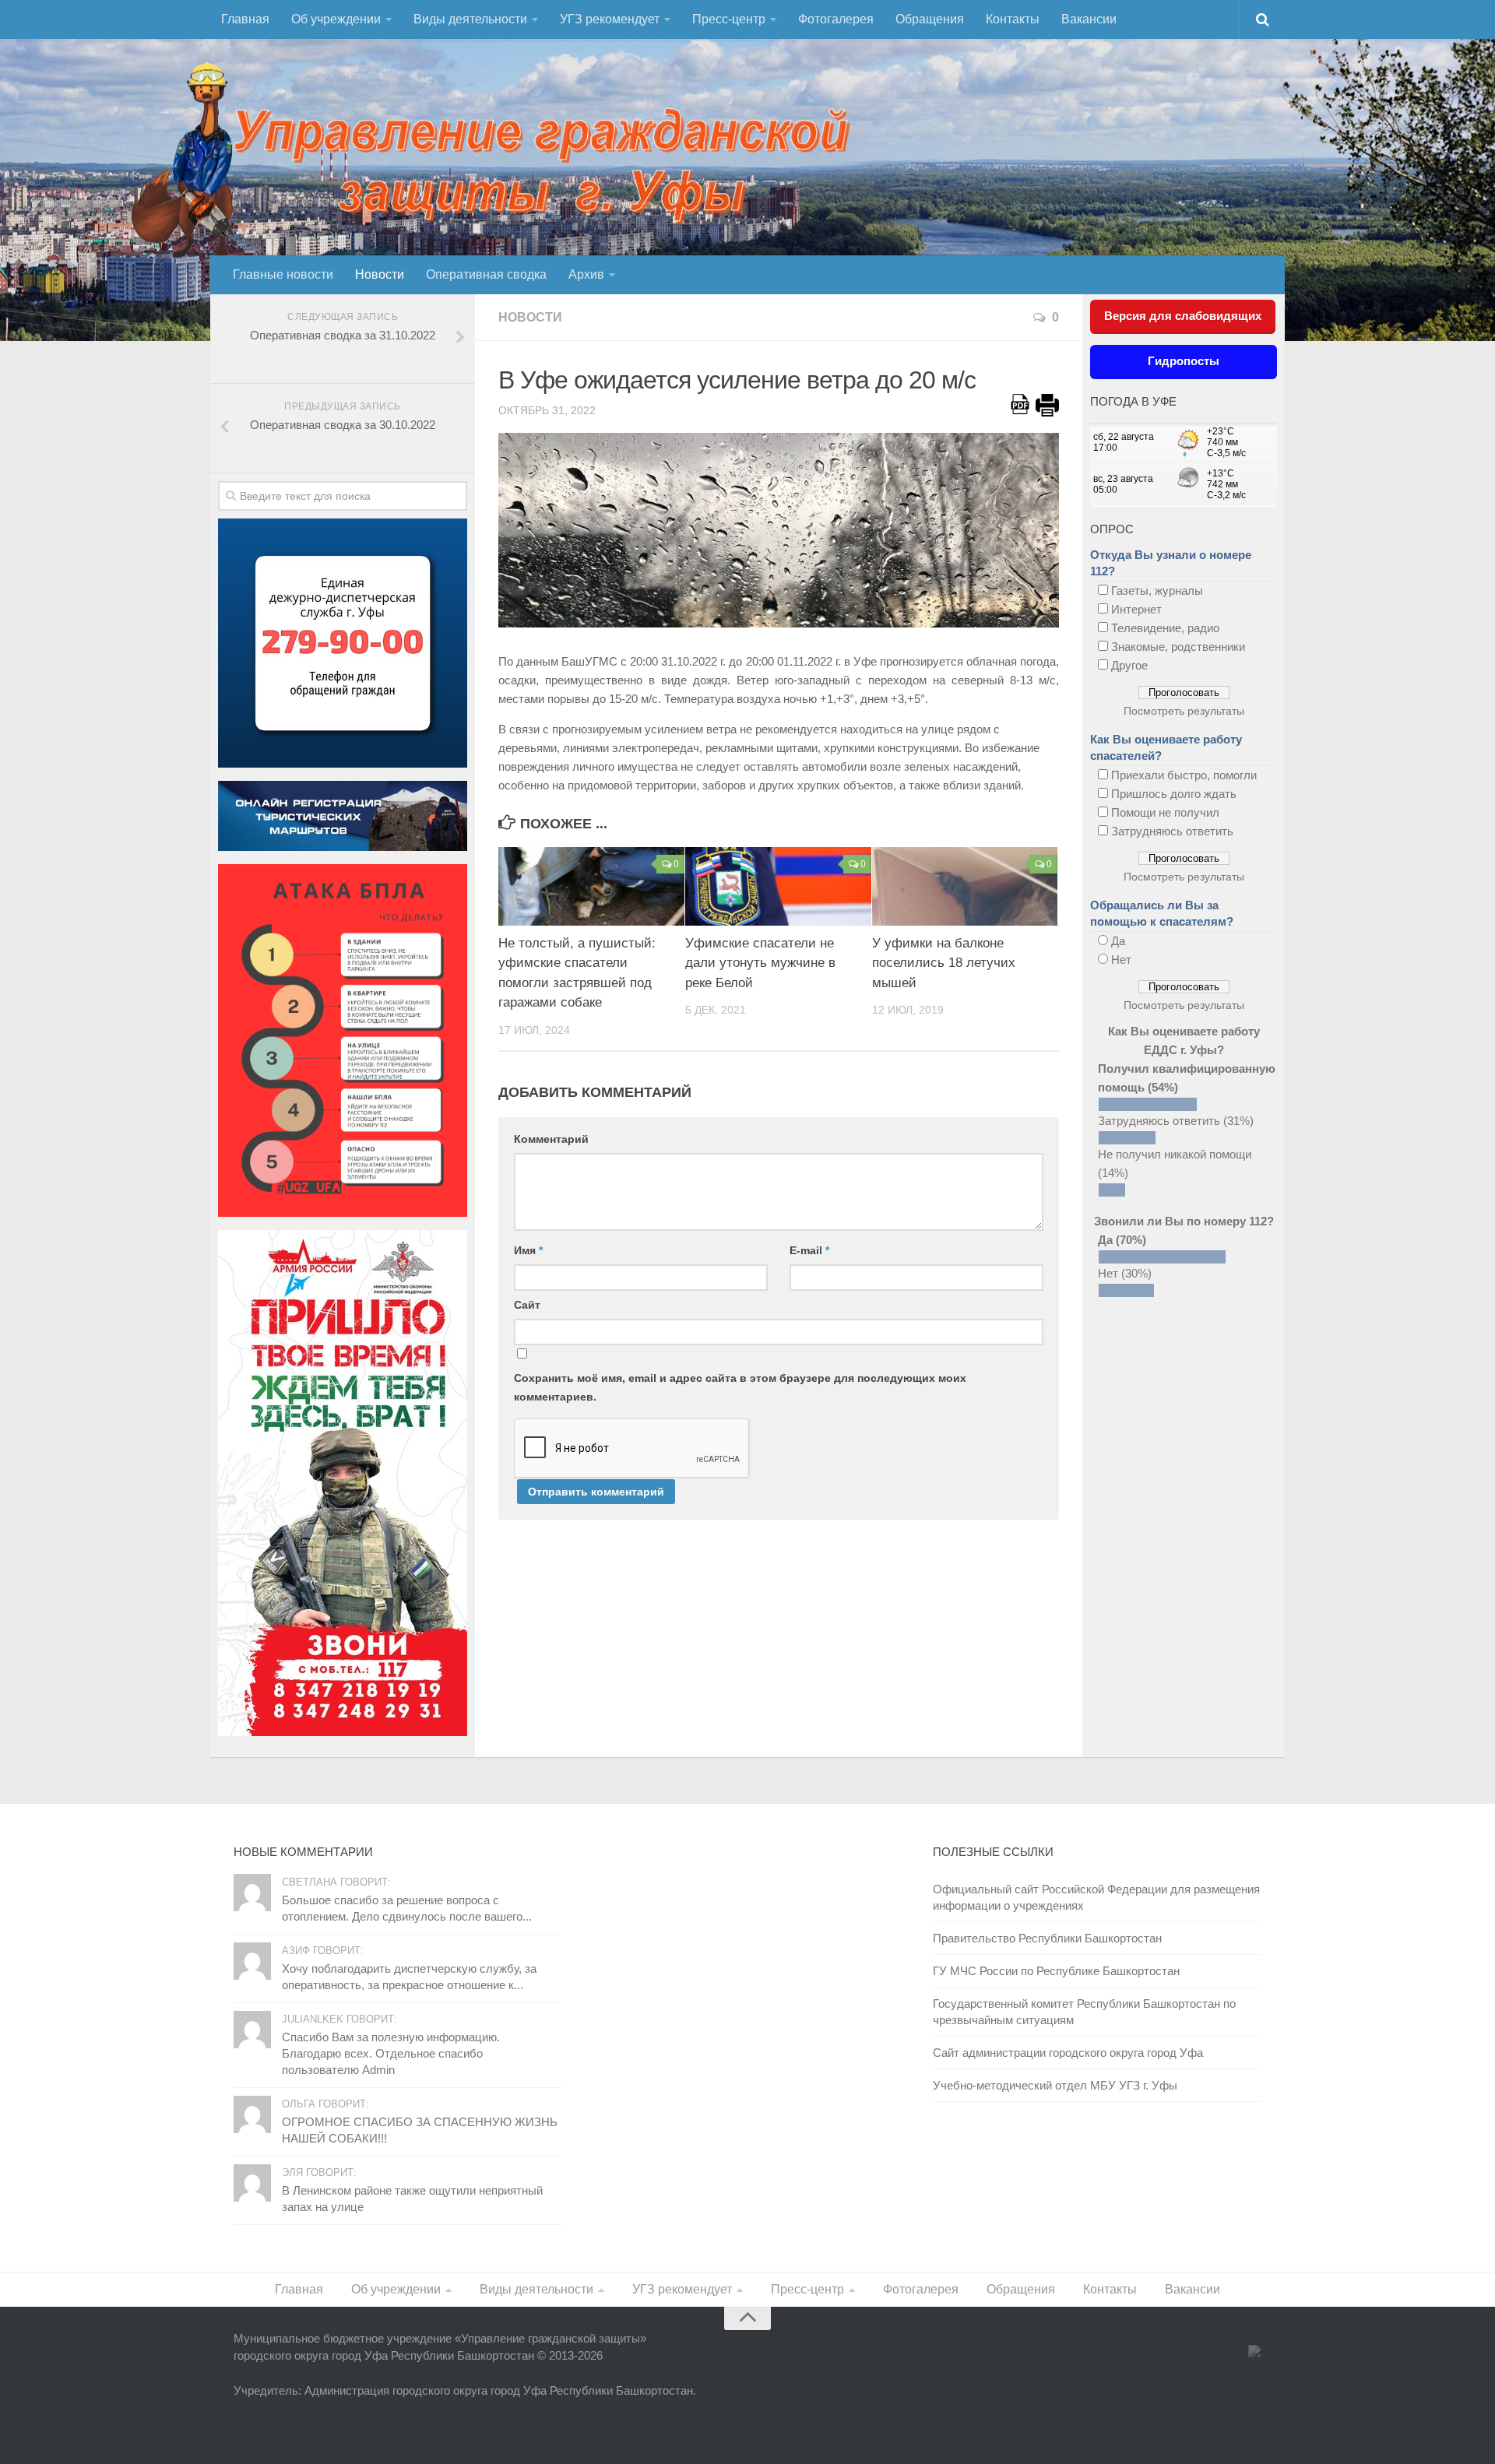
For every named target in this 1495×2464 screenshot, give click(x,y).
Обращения (930, 19)
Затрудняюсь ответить (1172, 831)
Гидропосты (1184, 361)
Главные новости (283, 274)
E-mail (809, 1250)
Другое (1129, 665)
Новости (380, 274)
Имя (528, 1250)
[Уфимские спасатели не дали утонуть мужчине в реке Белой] (778, 886)
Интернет (1136, 609)
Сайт (527, 1305)
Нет (1121, 960)
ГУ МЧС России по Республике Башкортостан (1056, 1971)
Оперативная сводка (486, 274)
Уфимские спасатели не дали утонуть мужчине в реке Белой (760, 963)
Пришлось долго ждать (1174, 794)
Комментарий (551, 1139)
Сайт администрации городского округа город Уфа (1068, 2053)
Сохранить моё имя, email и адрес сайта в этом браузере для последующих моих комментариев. (740, 1387)
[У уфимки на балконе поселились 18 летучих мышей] (965, 886)
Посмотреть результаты (1184, 711)
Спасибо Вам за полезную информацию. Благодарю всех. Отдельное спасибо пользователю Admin (391, 2053)
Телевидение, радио (1165, 628)
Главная (245, 19)
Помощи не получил (1165, 812)
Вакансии (1089, 19)
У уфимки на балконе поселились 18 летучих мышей (944, 963)
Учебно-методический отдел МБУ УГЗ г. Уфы (1055, 2085)
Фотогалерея (836, 19)
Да (1118, 941)
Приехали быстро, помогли (1184, 775)
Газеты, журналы (1157, 591)
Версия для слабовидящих (1183, 316)
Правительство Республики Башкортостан (1047, 1938)
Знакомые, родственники (1178, 647)
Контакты (1013, 19)
